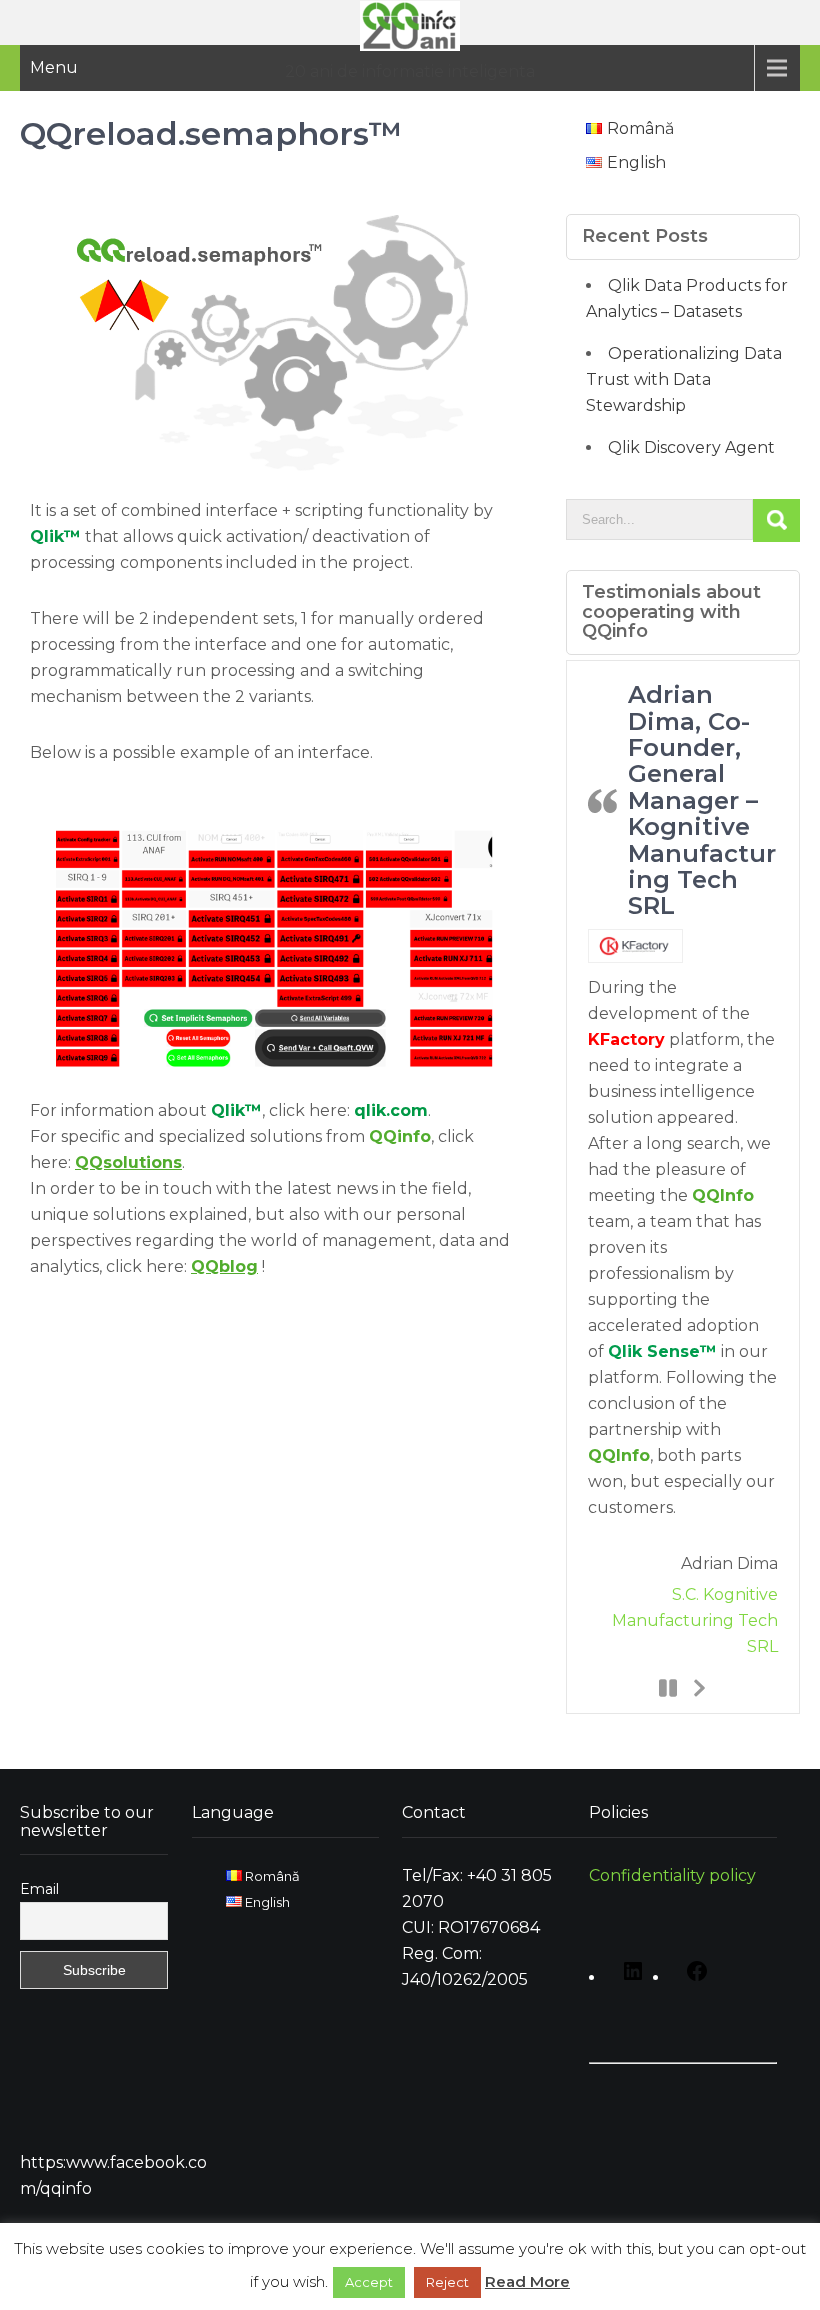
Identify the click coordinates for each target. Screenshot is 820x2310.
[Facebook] (692, 1978)
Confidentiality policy (672, 1875)
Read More (527, 2281)
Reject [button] (447, 2282)
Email (39, 1889)
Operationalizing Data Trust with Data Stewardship (684, 379)
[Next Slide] (698, 1687)
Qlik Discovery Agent (691, 447)
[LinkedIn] (628, 1978)
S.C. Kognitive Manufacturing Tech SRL (695, 1620)
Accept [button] (369, 2282)
